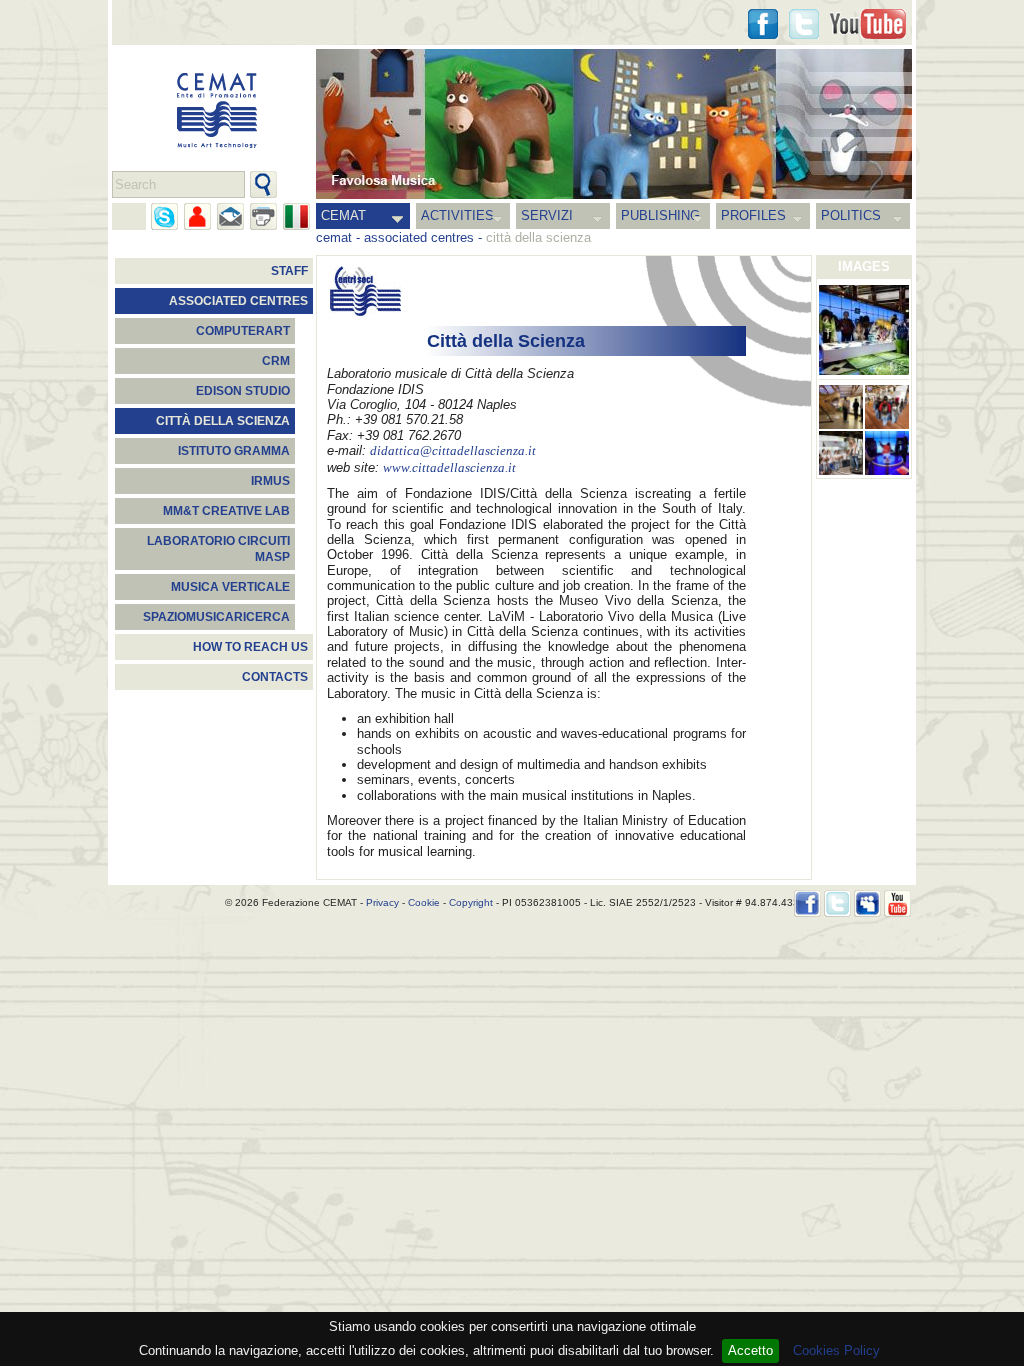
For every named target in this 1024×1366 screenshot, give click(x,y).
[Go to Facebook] (807, 903)
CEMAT (343, 215)
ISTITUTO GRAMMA (234, 451)
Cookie (424, 902)
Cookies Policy (836, 1350)
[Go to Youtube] (868, 24)
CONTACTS (275, 677)
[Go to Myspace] (867, 903)
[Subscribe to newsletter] (230, 216)
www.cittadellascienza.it (449, 468)
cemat (334, 237)
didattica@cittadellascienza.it (453, 451)
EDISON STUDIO (243, 391)
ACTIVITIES (457, 215)
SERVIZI (547, 215)
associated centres (419, 237)
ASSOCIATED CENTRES (238, 301)
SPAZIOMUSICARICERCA (216, 617)
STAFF (289, 271)
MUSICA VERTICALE (230, 587)
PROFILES (753, 215)
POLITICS (851, 215)
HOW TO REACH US (250, 647)
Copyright (471, 902)
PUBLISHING (660, 215)
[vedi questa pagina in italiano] (296, 216)
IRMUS (270, 481)
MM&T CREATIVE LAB (226, 511)
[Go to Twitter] (804, 24)
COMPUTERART (243, 331)
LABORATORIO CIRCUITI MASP (218, 549)
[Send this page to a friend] (197, 216)
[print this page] (263, 216)
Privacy (382, 902)
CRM (276, 361)
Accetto (750, 1350)
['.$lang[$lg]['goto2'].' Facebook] (763, 24)
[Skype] (164, 216)
